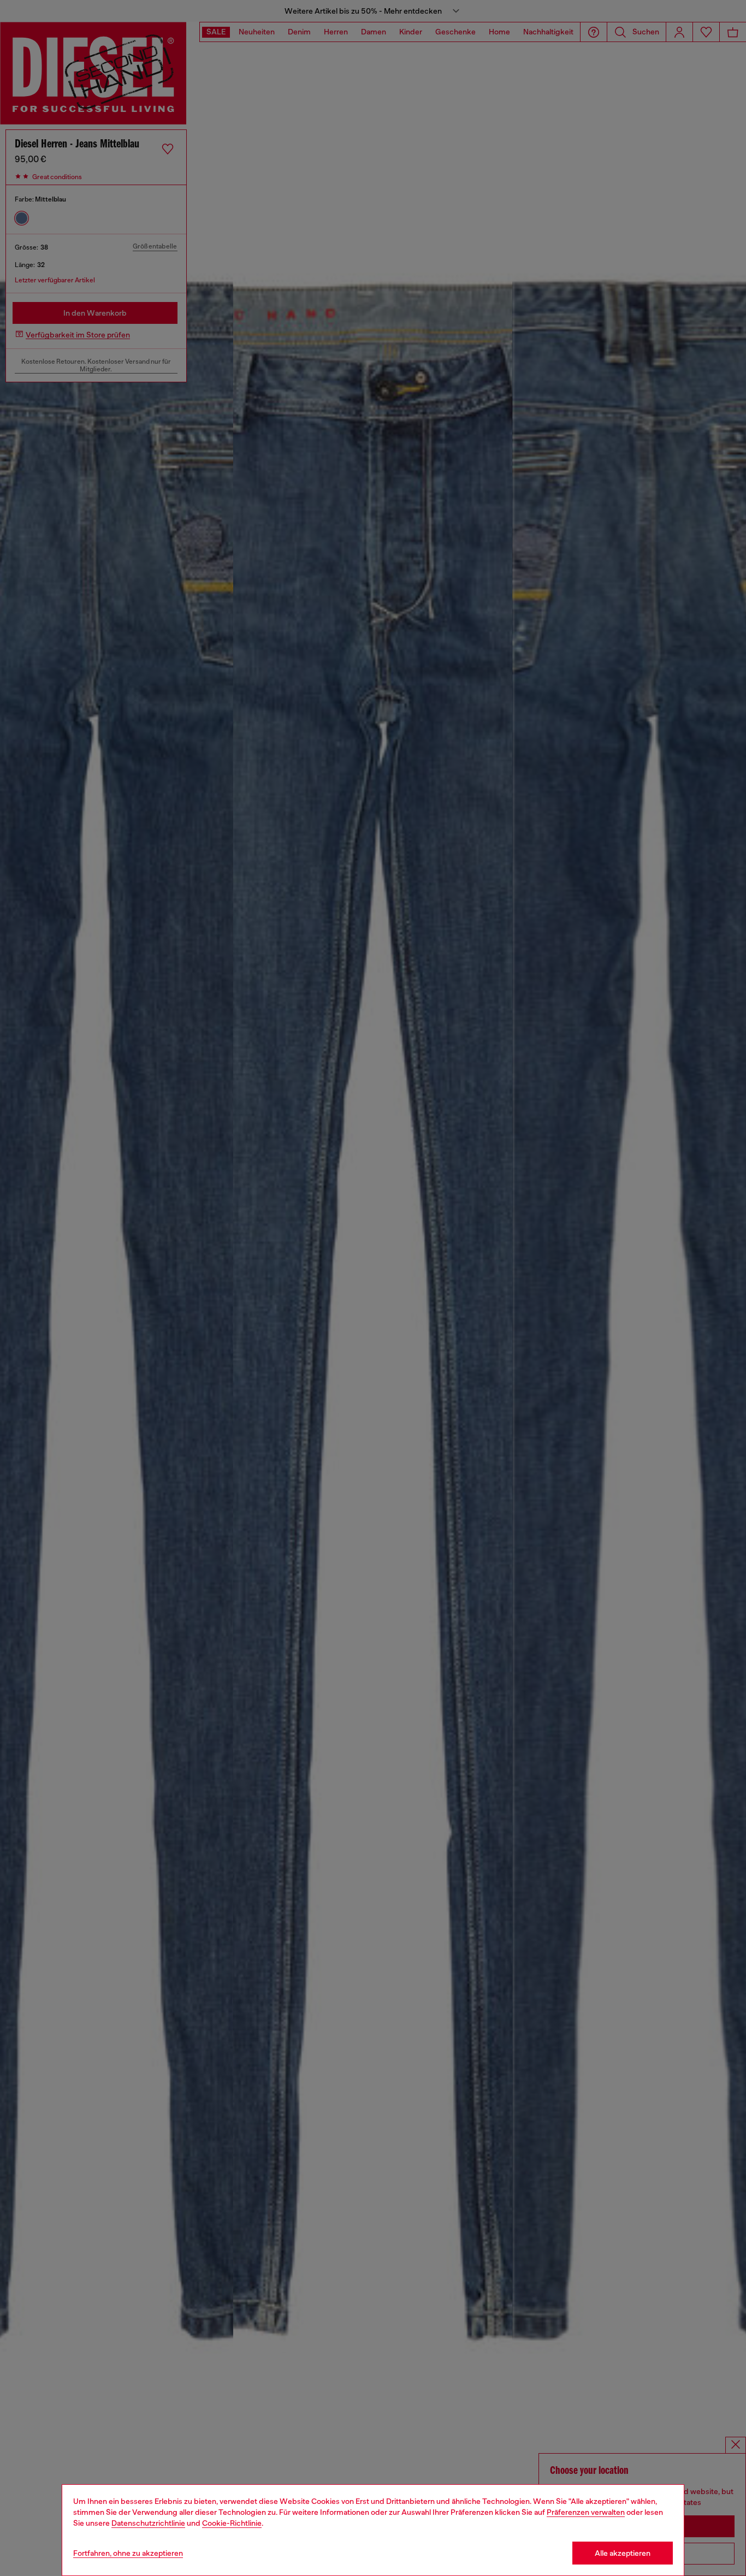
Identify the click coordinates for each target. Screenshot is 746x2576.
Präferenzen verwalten (586, 2512)
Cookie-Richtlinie (232, 2523)
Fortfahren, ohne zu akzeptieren (128, 2553)
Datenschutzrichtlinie (148, 2523)
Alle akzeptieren (623, 2553)
